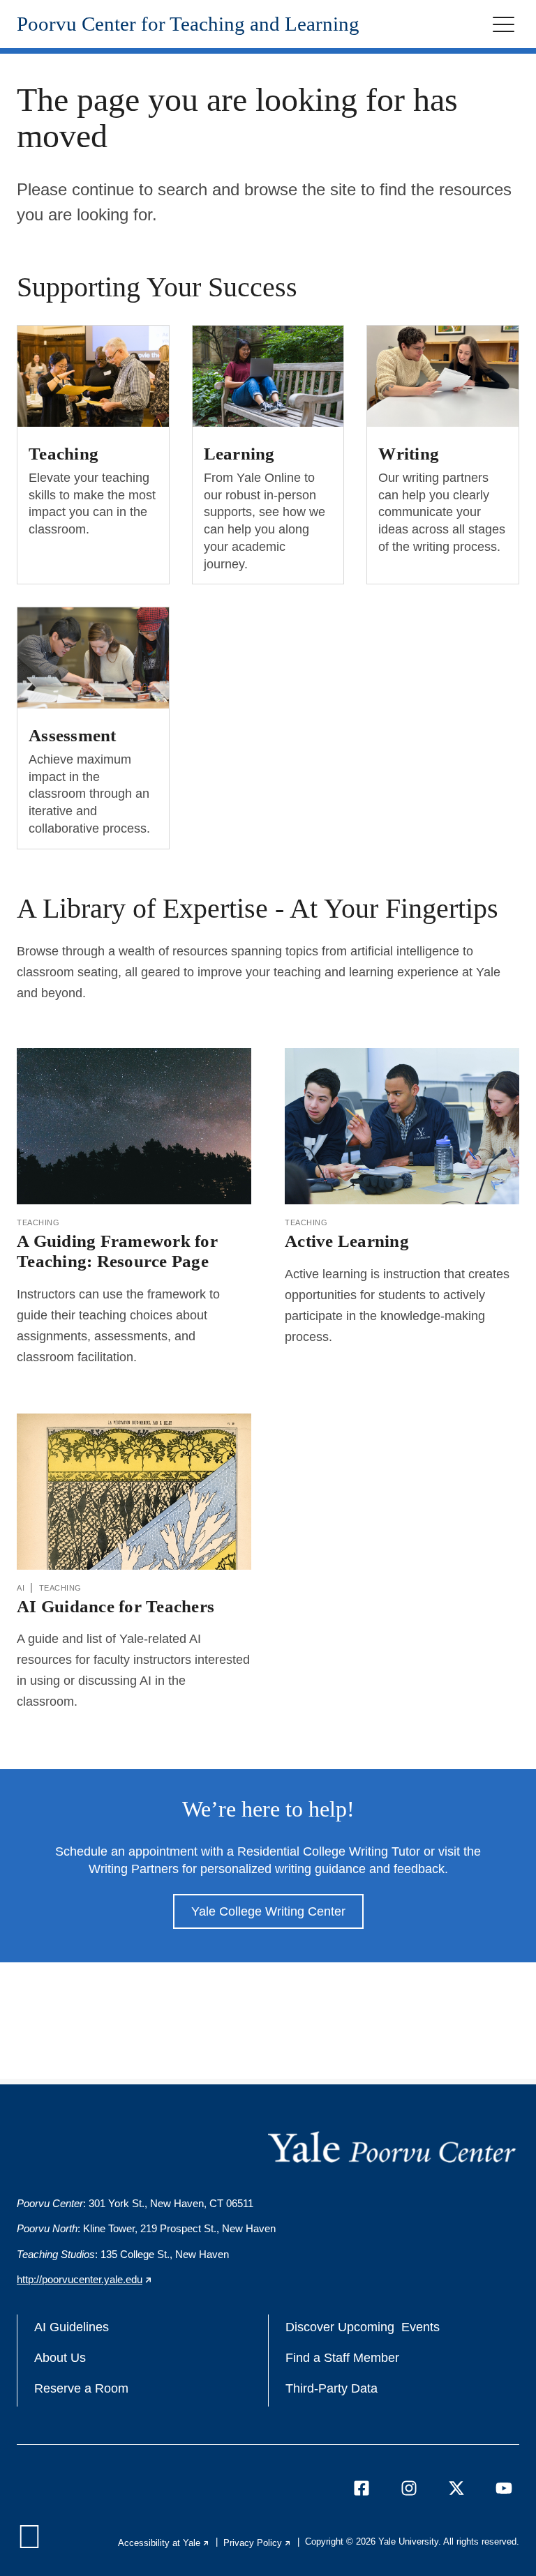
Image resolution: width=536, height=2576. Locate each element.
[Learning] (268, 376)
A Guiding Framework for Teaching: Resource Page (117, 1251)
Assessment (73, 735)
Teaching (64, 453)
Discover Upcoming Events (363, 2327)
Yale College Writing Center (268, 1911)
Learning (239, 453)
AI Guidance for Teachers (116, 1606)
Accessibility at (164, 2543)
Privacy (258, 2543)
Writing (409, 453)
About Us (60, 2358)
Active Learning (347, 1241)
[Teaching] (93, 376)
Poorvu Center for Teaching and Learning (188, 24)
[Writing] (443, 376)
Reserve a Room (81, 2388)
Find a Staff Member (342, 2358)
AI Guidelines (72, 2327)
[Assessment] (93, 658)
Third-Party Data (332, 2388)
